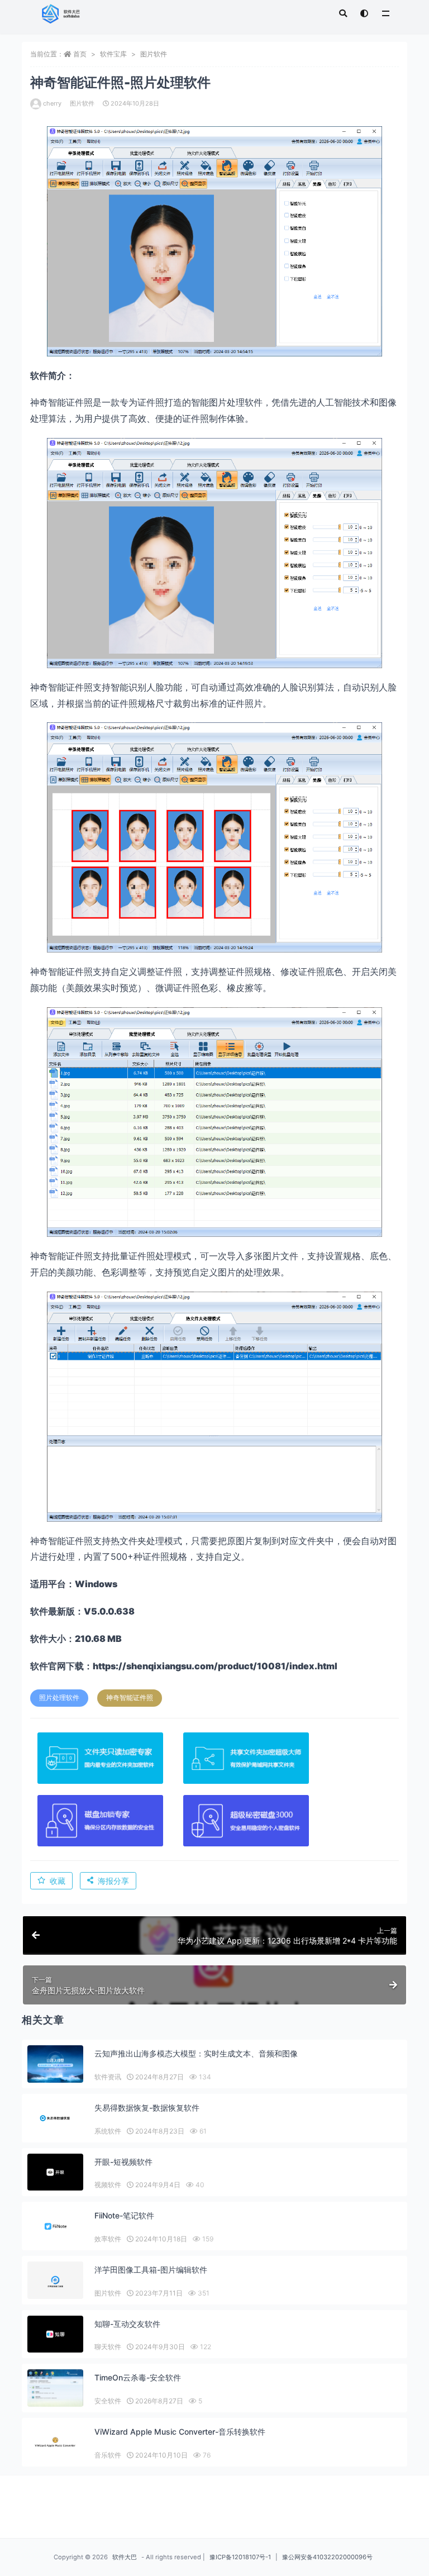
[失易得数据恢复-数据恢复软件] (55, 2118)
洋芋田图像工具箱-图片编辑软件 (151, 2270)
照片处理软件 (59, 1698)
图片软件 (154, 54)
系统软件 (108, 2131)
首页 (80, 54)
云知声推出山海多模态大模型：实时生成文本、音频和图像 (196, 2053)
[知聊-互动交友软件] (55, 2334)
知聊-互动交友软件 (127, 2324)
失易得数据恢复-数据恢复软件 (147, 2108)
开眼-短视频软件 (123, 2162)
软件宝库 (113, 54)
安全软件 (108, 2401)
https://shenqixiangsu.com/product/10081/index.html (215, 1666)
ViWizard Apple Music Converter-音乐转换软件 (180, 2432)
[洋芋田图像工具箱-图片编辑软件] (55, 2281)
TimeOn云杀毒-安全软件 (138, 2377)
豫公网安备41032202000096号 (327, 2557)
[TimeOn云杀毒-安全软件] (55, 2396)
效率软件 (108, 2239)
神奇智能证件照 (130, 1698)
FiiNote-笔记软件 (124, 2215)
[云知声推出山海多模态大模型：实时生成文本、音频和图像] (55, 2064)
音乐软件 (108, 2455)
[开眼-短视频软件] (55, 2172)
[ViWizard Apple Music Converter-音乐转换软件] (55, 2442)
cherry (52, 103)
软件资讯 (108, 2077)
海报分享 (113, 1881)
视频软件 (108, 2185)
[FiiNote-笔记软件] (55, 2226)
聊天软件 (108, 2347)
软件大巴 (125, 2557)
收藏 (58, 1881)
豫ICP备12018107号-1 (240, 2557)
